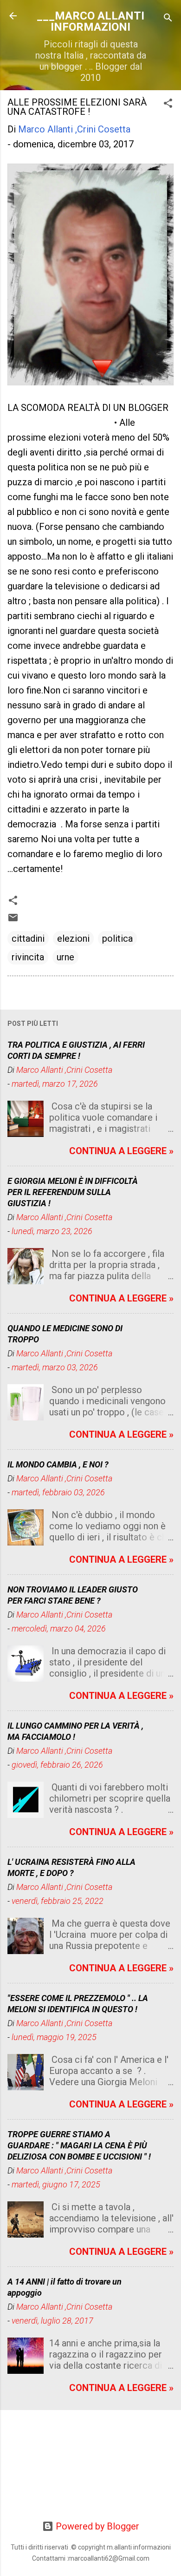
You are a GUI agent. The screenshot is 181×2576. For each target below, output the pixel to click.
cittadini (28, 938)
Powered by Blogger (96, 2526)
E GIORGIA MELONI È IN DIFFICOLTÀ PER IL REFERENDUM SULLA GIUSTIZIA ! (73, 1192)
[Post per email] (13, 920)
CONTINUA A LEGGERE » (121, 1151)
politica (117, 938)
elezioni (73, 938)
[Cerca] (168, 19)
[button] (168, 104)
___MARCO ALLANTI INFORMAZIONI (90, 21)
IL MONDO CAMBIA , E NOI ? (58, 1464)
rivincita (28, 957)
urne (65, 957)
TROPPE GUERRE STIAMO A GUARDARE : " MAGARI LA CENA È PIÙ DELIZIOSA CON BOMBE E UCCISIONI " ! (79, 2145)
